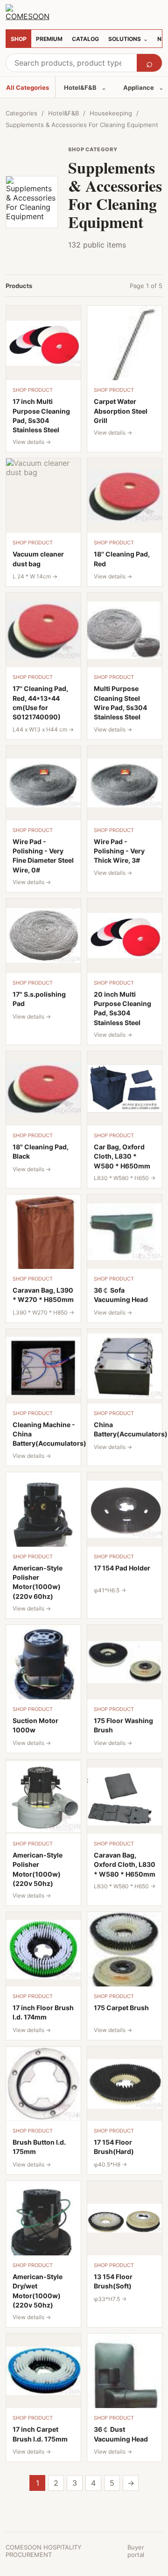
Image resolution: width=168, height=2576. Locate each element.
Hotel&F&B (85, 87)
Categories (21, 113)
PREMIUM (49, 39)
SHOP (19, 39)
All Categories (28, 87)
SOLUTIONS (128, 39)
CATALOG (85, 39)
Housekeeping (111, 113)
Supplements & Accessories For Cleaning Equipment (82, 125)
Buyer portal (136, 2551)
